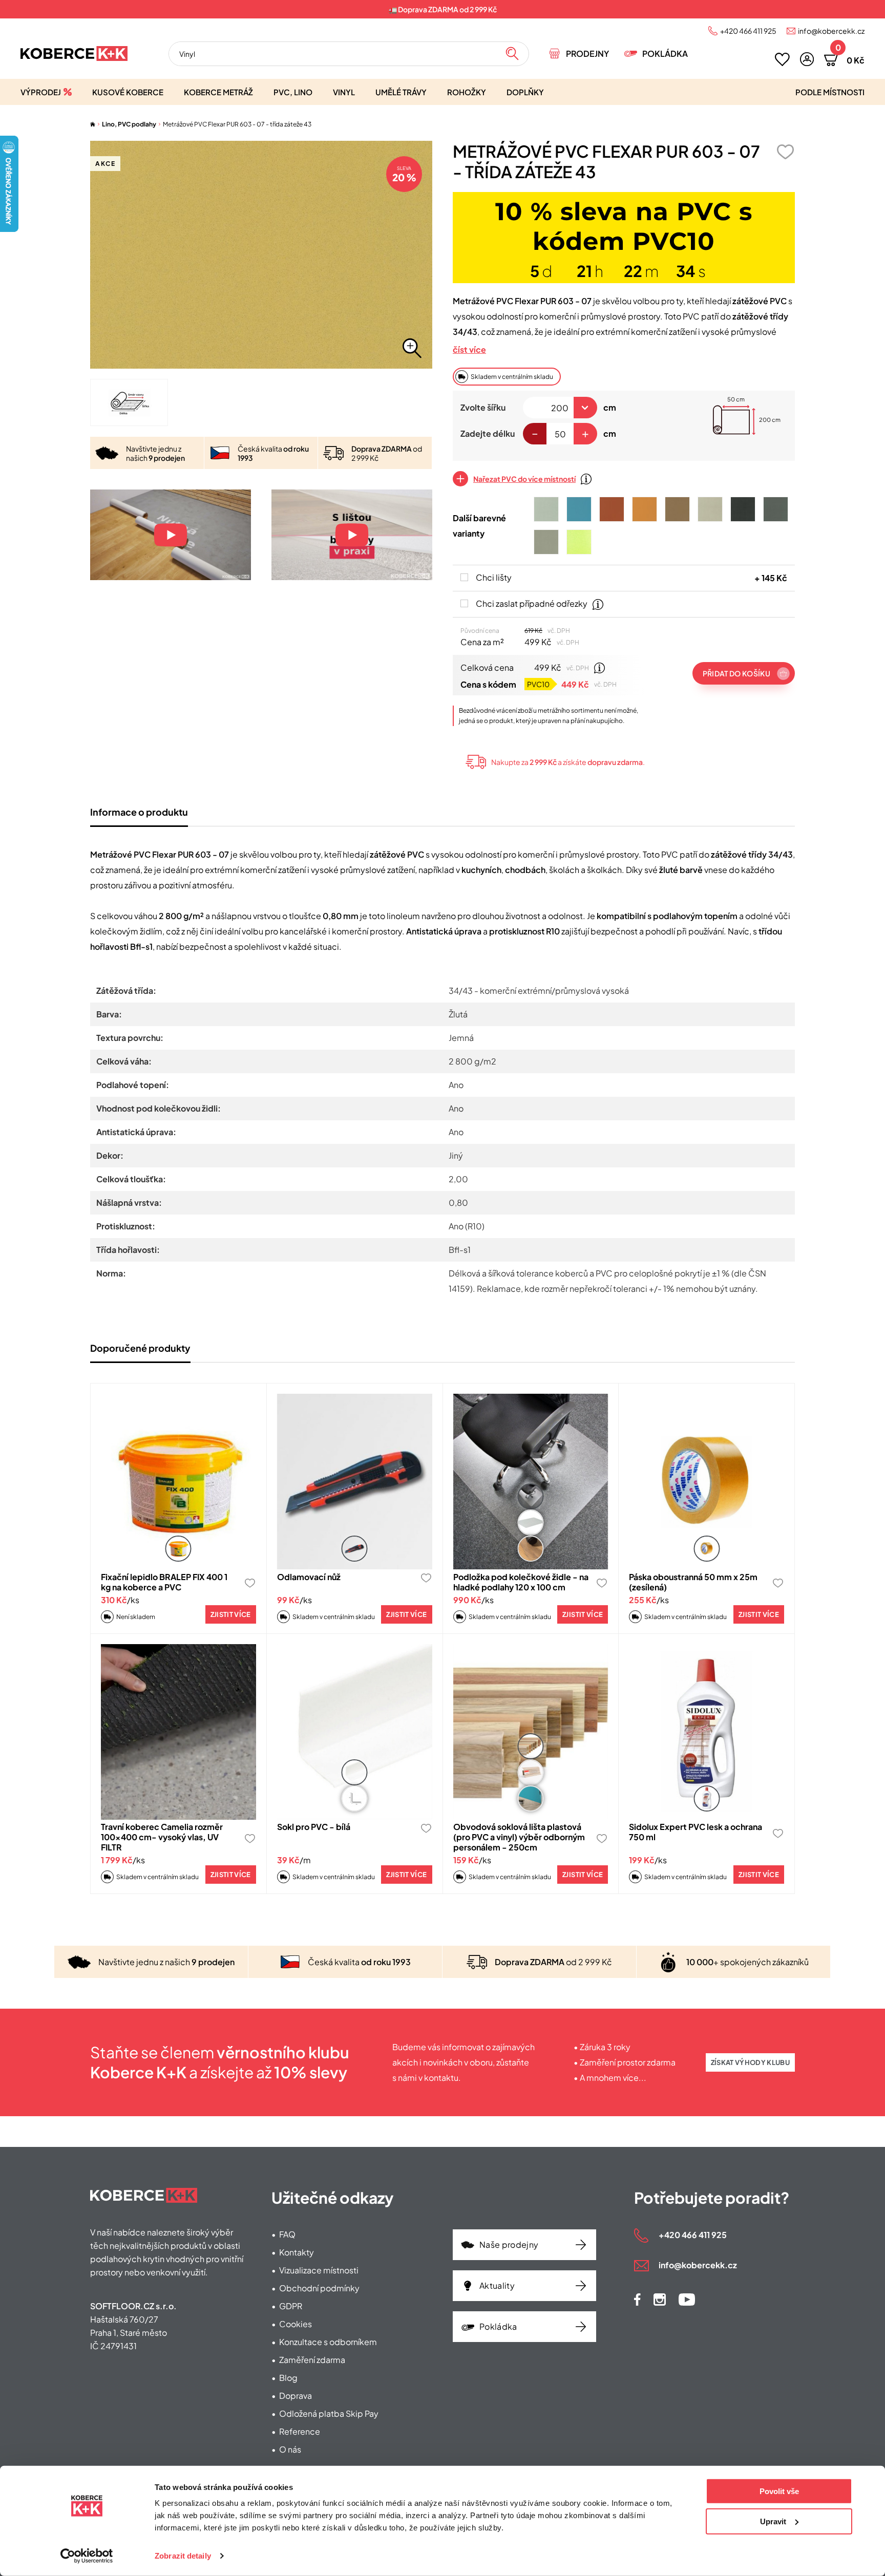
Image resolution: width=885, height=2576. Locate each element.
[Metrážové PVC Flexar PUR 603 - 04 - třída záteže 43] (743, 509)
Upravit (773, 2521)
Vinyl (344, 92)
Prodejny (587, 54)
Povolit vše (779, 2491)
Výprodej (41, 92)
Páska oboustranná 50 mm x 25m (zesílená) (693, 1582)
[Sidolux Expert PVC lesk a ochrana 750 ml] (707, 1732)
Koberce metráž (218, 92)
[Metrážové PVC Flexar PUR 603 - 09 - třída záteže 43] (612, 509)
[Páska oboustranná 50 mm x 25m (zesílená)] (707, 1482)
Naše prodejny (509, 2244)
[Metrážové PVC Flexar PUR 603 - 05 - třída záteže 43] (710, 509)
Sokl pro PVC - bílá (314, 1827)
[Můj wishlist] (782, 59)
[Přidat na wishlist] (785, 152)
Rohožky (467, 92)
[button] (807, 59)
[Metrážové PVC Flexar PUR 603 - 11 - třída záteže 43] (579, 542)
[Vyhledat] (512, 54)
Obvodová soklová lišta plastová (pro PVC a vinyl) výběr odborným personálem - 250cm (519, 1837)
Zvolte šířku (483, 407)
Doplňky (525, 92)
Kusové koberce (128, 92)
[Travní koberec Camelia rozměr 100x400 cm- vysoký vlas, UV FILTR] (178, 1732)
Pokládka (665, 54)
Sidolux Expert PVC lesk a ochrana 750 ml (696, 1832)
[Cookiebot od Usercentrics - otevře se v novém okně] (87, 2556)
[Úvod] (93, 124)
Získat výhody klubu (750, 2062)
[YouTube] (687, 2300)
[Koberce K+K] (74, 54)
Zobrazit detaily (183, 2556)
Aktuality (497, 2285)
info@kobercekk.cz (831, 31)
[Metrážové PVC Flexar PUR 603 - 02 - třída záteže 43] (546, 542)
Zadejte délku (488, 433)
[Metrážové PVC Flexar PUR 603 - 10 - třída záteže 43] (579, 509)
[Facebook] (637, 2300)
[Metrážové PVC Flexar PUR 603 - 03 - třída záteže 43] (776, 509)
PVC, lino (293, 92)
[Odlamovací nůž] (355, 1482)
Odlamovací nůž (309, 1577)
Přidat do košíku (736, 673)
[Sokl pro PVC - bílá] (355, 1732)
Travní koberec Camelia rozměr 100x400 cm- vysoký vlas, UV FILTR (162, 1837)
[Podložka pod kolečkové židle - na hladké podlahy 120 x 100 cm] (531, 1482)
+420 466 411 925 (748, 31)
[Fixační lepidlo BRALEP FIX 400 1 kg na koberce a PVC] (178, 1482)
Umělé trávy (401, 92)
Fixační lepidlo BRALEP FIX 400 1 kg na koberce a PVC (164, 1582)
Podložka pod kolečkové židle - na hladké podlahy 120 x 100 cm (521, 1582)
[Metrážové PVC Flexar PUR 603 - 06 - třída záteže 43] (677, 509)
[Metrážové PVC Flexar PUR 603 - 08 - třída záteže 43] (645, 509)
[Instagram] (660, 2300)
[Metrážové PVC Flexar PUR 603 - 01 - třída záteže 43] (546, 509)
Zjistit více (231, 1614)
